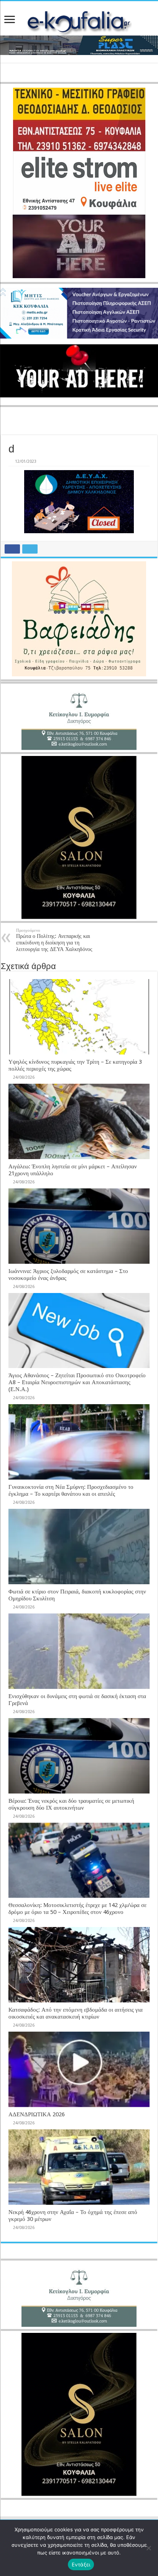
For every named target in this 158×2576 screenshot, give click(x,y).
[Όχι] (148, 2548)
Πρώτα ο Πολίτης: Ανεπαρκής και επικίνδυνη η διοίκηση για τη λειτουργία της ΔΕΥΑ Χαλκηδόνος (54, 940)
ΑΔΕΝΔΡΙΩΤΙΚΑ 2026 (37, 2114)
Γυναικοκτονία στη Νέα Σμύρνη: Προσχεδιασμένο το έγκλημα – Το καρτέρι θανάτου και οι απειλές (71, 1490)
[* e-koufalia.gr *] (79, 22)
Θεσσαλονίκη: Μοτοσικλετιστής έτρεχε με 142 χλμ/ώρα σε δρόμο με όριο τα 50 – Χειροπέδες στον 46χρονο (77, 1909)
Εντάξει (81, 2564)
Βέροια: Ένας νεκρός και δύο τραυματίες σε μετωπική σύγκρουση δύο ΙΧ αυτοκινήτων (71, 1804)
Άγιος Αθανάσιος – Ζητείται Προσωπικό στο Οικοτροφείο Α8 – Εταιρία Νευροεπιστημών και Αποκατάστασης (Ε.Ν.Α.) (77, 1382)
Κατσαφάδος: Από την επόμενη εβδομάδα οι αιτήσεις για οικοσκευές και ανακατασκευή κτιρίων (76, 2013)
